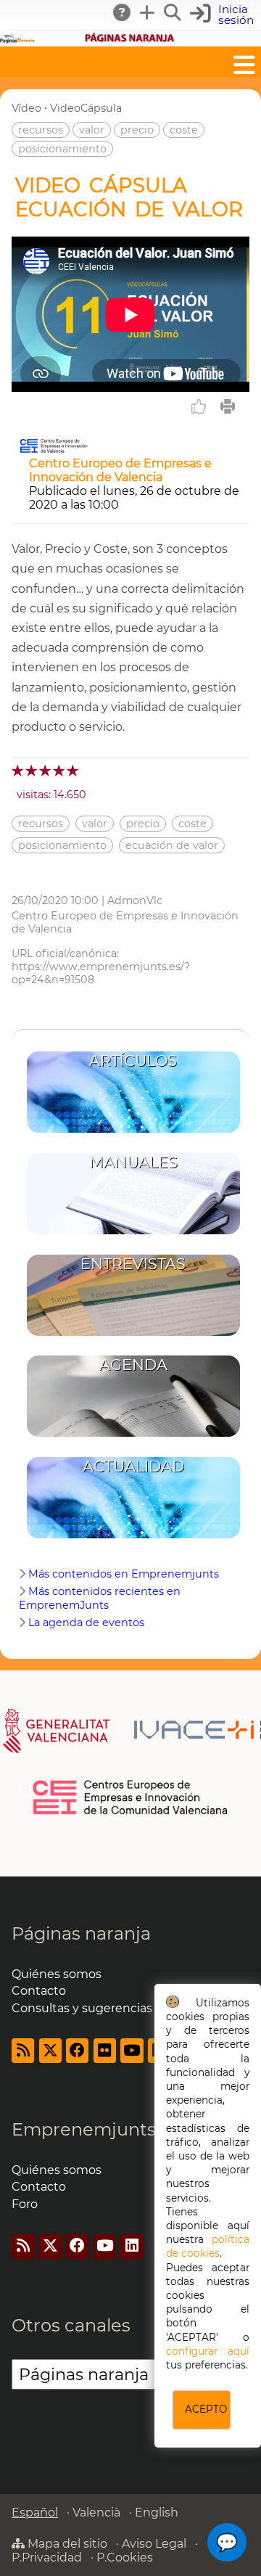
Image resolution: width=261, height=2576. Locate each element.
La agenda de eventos (86, 1623)
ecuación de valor (172, 845)
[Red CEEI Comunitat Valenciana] (131, 1812)
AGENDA (133, 1365)
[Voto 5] (74, 770)
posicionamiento (62, 149)
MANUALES (133, 1162)
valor (92, 130)
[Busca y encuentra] (173, 12)
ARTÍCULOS (133, 1061)
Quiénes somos (57, 1974)
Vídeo (26, 108)
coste (184, 130)
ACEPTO (206, 2409)
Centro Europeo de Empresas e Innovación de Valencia (120, 470)
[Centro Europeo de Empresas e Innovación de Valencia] (54, 450)
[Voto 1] (18, 770)
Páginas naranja (81, 1933)
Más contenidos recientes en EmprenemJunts (100, 1598)
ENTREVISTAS (133, 1264)
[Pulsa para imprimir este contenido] (228, 406)
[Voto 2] (32, 770)
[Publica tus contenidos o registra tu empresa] (148, 12)
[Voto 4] (60, 770)
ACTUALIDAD (133, 1466)
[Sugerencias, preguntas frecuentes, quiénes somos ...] (123, 12)
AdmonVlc (135, 901)
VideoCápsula (86, 108)
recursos (41, 130)
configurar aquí (208, 2351)
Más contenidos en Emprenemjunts (124, 1574)
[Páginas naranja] (130, 40)
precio (137, 130)
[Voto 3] (46, 770)
